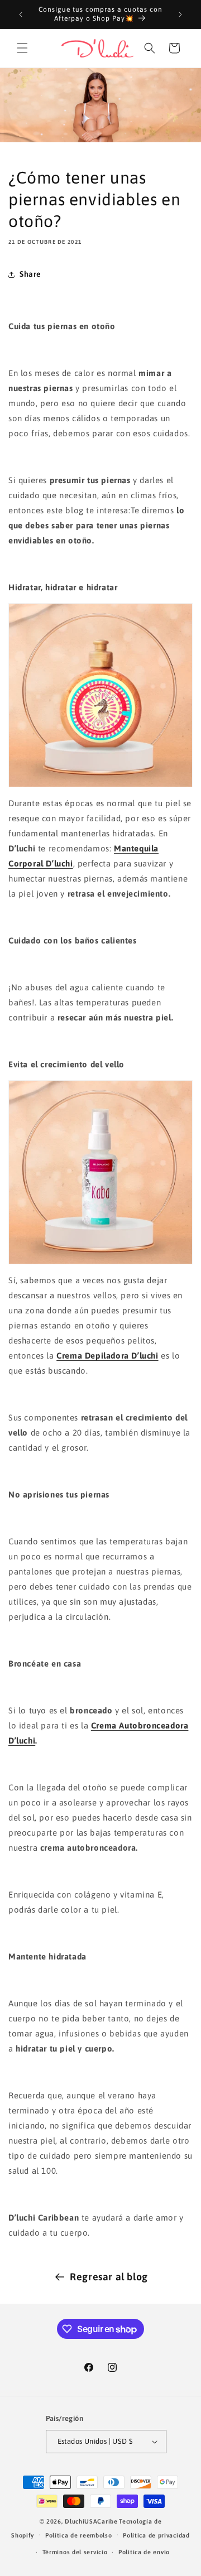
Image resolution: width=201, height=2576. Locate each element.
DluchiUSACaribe (91, 2521)
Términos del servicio (75, 2552)
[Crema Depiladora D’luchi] (100, 1172)
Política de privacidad (156, 2535)
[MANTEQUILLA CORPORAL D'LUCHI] (100, 695)
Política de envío (144, 2552)
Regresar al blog (109, 2277)
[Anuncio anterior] (21, 15)
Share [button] (30, 274)
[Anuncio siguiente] (180, 15)
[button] (22, 48)
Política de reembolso (79, 2535)
